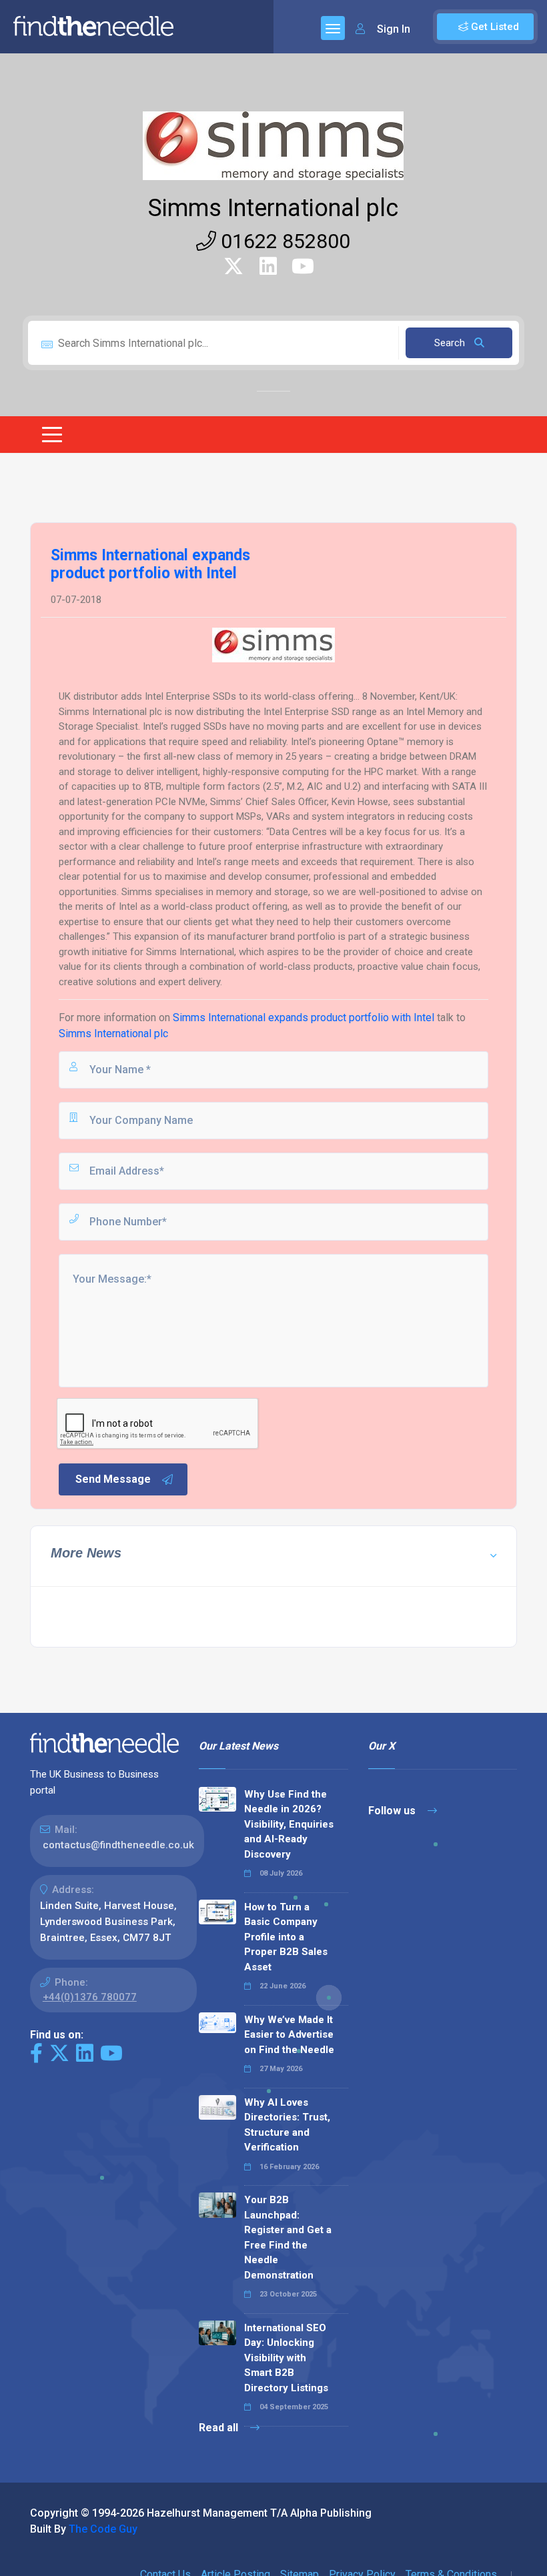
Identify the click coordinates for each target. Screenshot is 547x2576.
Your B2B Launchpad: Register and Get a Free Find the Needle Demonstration (288, 2237)
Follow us (393, 1811)
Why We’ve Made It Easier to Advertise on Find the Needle (289, 2035)
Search (451, 343)
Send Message (113, 1479)
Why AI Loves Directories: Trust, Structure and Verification (287, 2125)
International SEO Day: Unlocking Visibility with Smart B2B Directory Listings (286, 2358)
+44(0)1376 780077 (90, 1997)
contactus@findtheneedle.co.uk (118, 1845)
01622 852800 (283, 241)
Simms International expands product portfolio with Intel (304, 1018)
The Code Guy (103, 2529)
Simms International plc (273, 208)
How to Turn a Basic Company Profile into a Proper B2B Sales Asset (286, 1937)
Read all (220, 2428)
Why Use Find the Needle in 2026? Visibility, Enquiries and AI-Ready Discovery (289, 1824)
